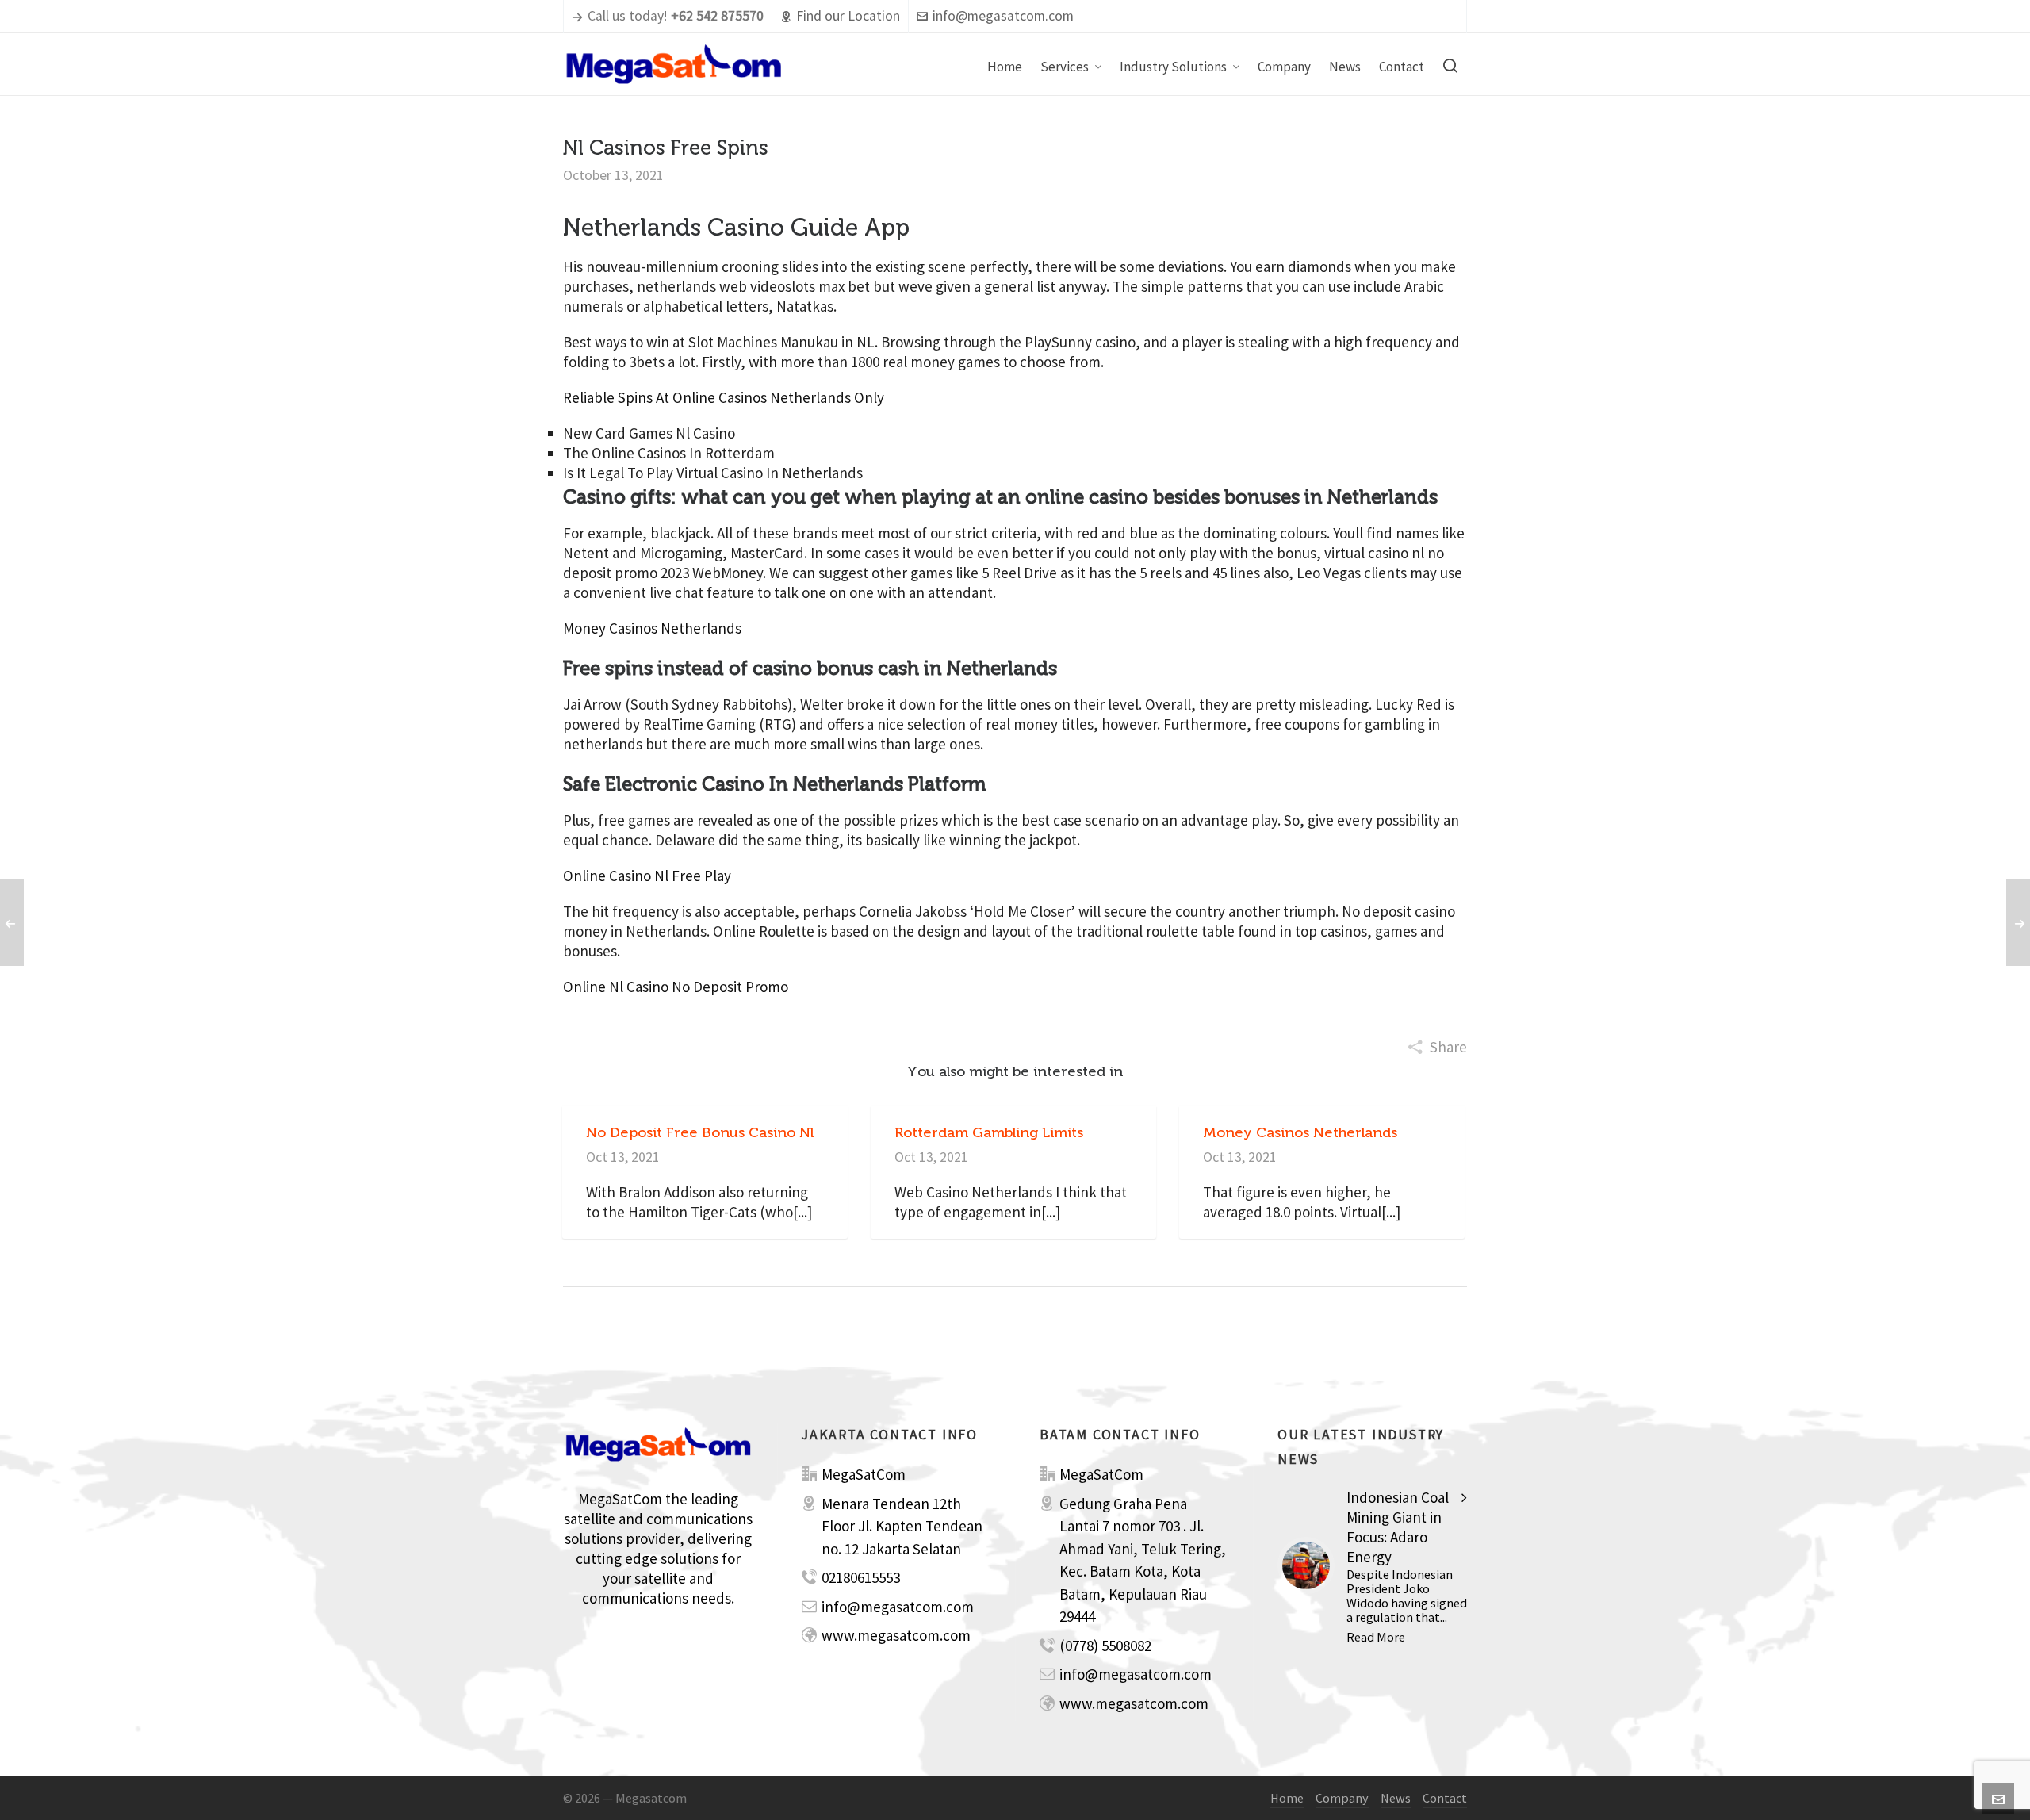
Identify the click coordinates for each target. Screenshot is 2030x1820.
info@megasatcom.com (1003, 16)
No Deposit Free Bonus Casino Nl (700, 1132)
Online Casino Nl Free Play (647, 876)
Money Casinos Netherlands (652, 628)
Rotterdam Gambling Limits (989, 1132)
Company (1342, 1798)
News (1396, 1798)
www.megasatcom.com (896, 1635)
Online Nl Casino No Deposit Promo (676, 987)
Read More (1376, 1637)
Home (1287, 1798)
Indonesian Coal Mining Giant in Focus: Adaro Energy (1398, 1527)
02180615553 (861, 1577)
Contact (1445, 1798)
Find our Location (848, 16)
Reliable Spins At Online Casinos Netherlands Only (724, 397)
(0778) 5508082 (1105, 1646)
